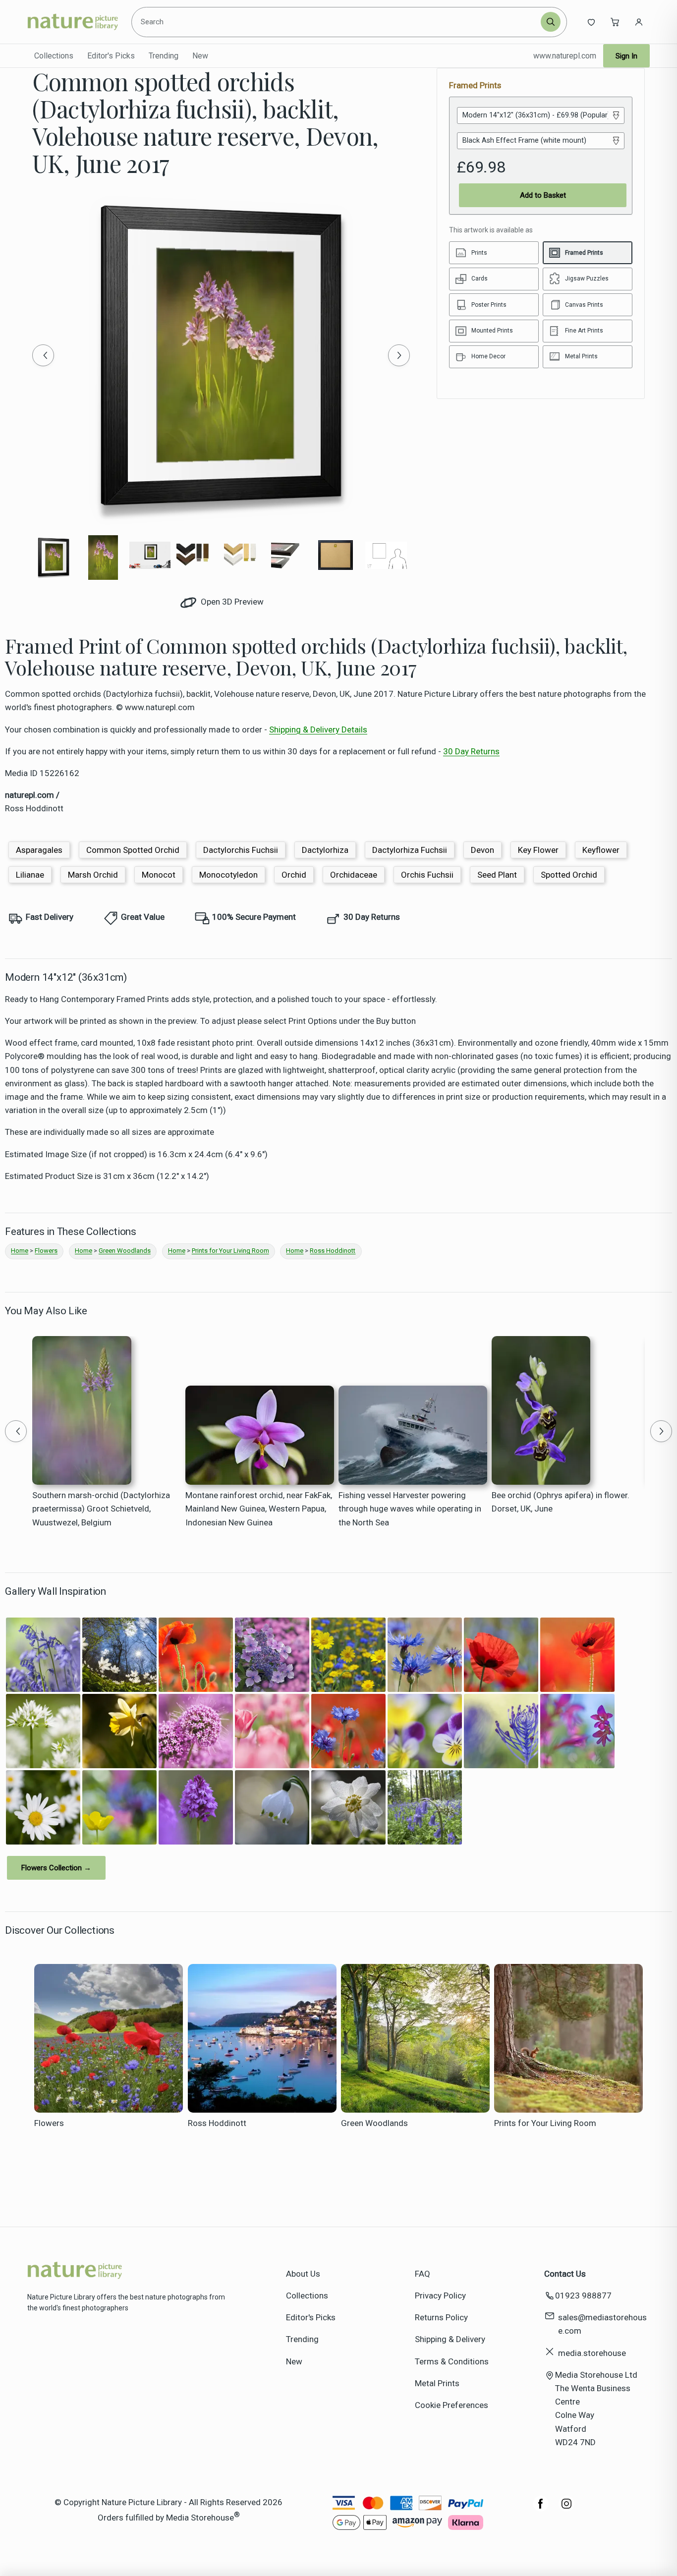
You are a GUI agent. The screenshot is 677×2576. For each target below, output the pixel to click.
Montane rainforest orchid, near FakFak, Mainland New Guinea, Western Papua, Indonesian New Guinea (259, 1509)
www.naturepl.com (565, 56)
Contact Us (565, 2274)
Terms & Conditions (452, 2361)
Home (20, 1251)
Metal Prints (437, 2383)
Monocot (159, 875)
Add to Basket (543, 195)
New (200, 56)
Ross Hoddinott (333, 1251)
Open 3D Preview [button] (231, 602)
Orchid (294, 875)
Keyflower (601, 850)
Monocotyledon (228, 875)
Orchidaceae (354, 875)
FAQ (423, 2274)
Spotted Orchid (569, 875)
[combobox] (338, 22)
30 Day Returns (471, 751)
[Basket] (615, 22)
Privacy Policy (440, 2296)
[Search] (551, 22)
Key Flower (538, 850)
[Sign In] (639, 22)
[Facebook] (541, 2509)
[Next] (399, 355)
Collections (54, 56)
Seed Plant (497, 875)
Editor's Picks (111, 56)
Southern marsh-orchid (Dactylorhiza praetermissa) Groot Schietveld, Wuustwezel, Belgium (101, 1509)
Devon (482, 850)
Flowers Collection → (56, 1868)
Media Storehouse (200, 2518)
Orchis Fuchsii (427, 875)
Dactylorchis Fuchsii (241, 850)
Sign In (626, 56)
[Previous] (43, 355)
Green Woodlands (125, 1251)
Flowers (46, 1251)
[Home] (73, 22)
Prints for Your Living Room (230, 1251)
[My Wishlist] (591, 22)
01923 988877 (583, 2296)
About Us (303, 2274)
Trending (164, 56)
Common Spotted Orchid (133, 850)
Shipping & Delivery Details (318, 729)
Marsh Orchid (93, 875)
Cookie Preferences (451, 2405)
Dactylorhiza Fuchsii (410, 850)
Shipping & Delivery (450, 2339)
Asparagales (39, 850)
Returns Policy (441, 2317)
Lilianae (30, 875)
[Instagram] (566, 2509)
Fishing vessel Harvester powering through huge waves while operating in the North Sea (410, 1509)
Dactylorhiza (325, 850)
